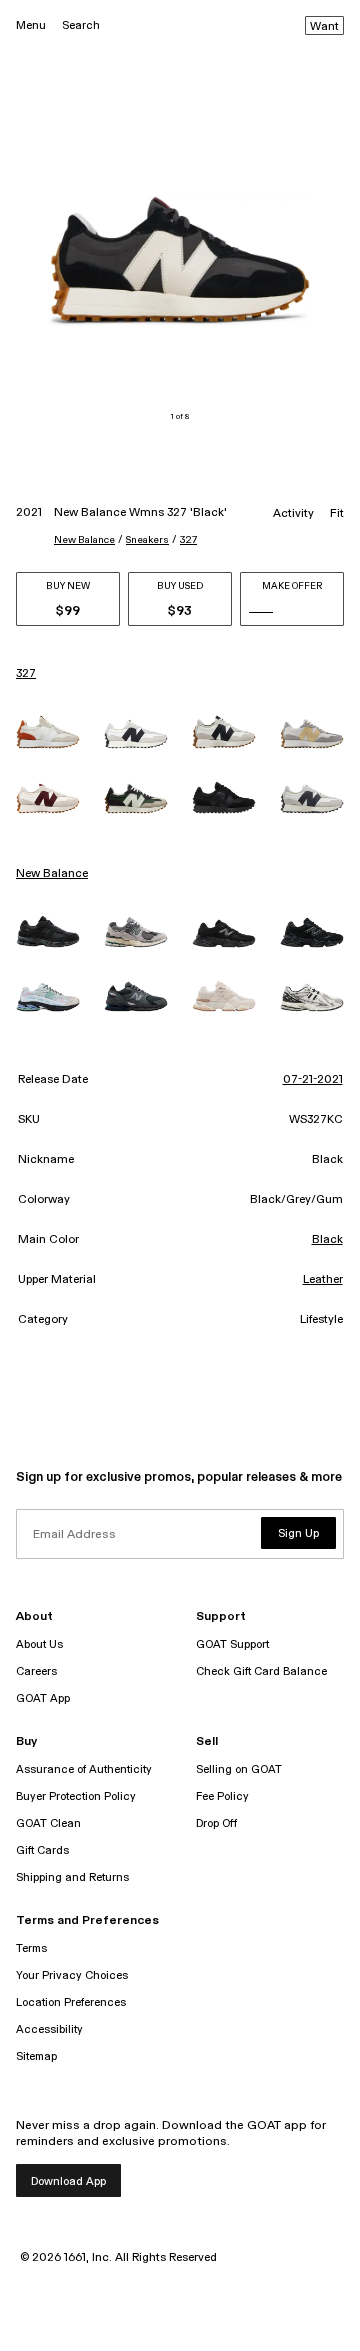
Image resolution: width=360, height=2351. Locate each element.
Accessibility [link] (49, 2029)
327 (188, 540)
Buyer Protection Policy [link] (76, 1796)
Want (324, 27)
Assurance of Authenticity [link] (84, 1769)
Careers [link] (36, 1671)
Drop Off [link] (216, 1823)
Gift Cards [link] (42, 1850)
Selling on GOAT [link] (239, 1769)
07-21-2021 (313, 1080)
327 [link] (26, 674)
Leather (323, 1280)
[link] (48, 731)
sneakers (147, 540)
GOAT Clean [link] (48, 1823)
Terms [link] (31, 1948)
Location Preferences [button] (71, 2002)
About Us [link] (39, 1644)
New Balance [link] (52, 874)
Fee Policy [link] (222, 1796)
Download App (68, 2181)
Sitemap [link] (36, 2056)
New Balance (84, 540)
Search (81, 25)
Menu (31, 25)
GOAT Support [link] (232, 1644)
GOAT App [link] (43, 1698)
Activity (293, 514)
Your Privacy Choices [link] (72, 1975)
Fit (337, 514)
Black (327, 1240)
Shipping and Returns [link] (72, 1877)
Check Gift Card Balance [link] (261, 1671)
